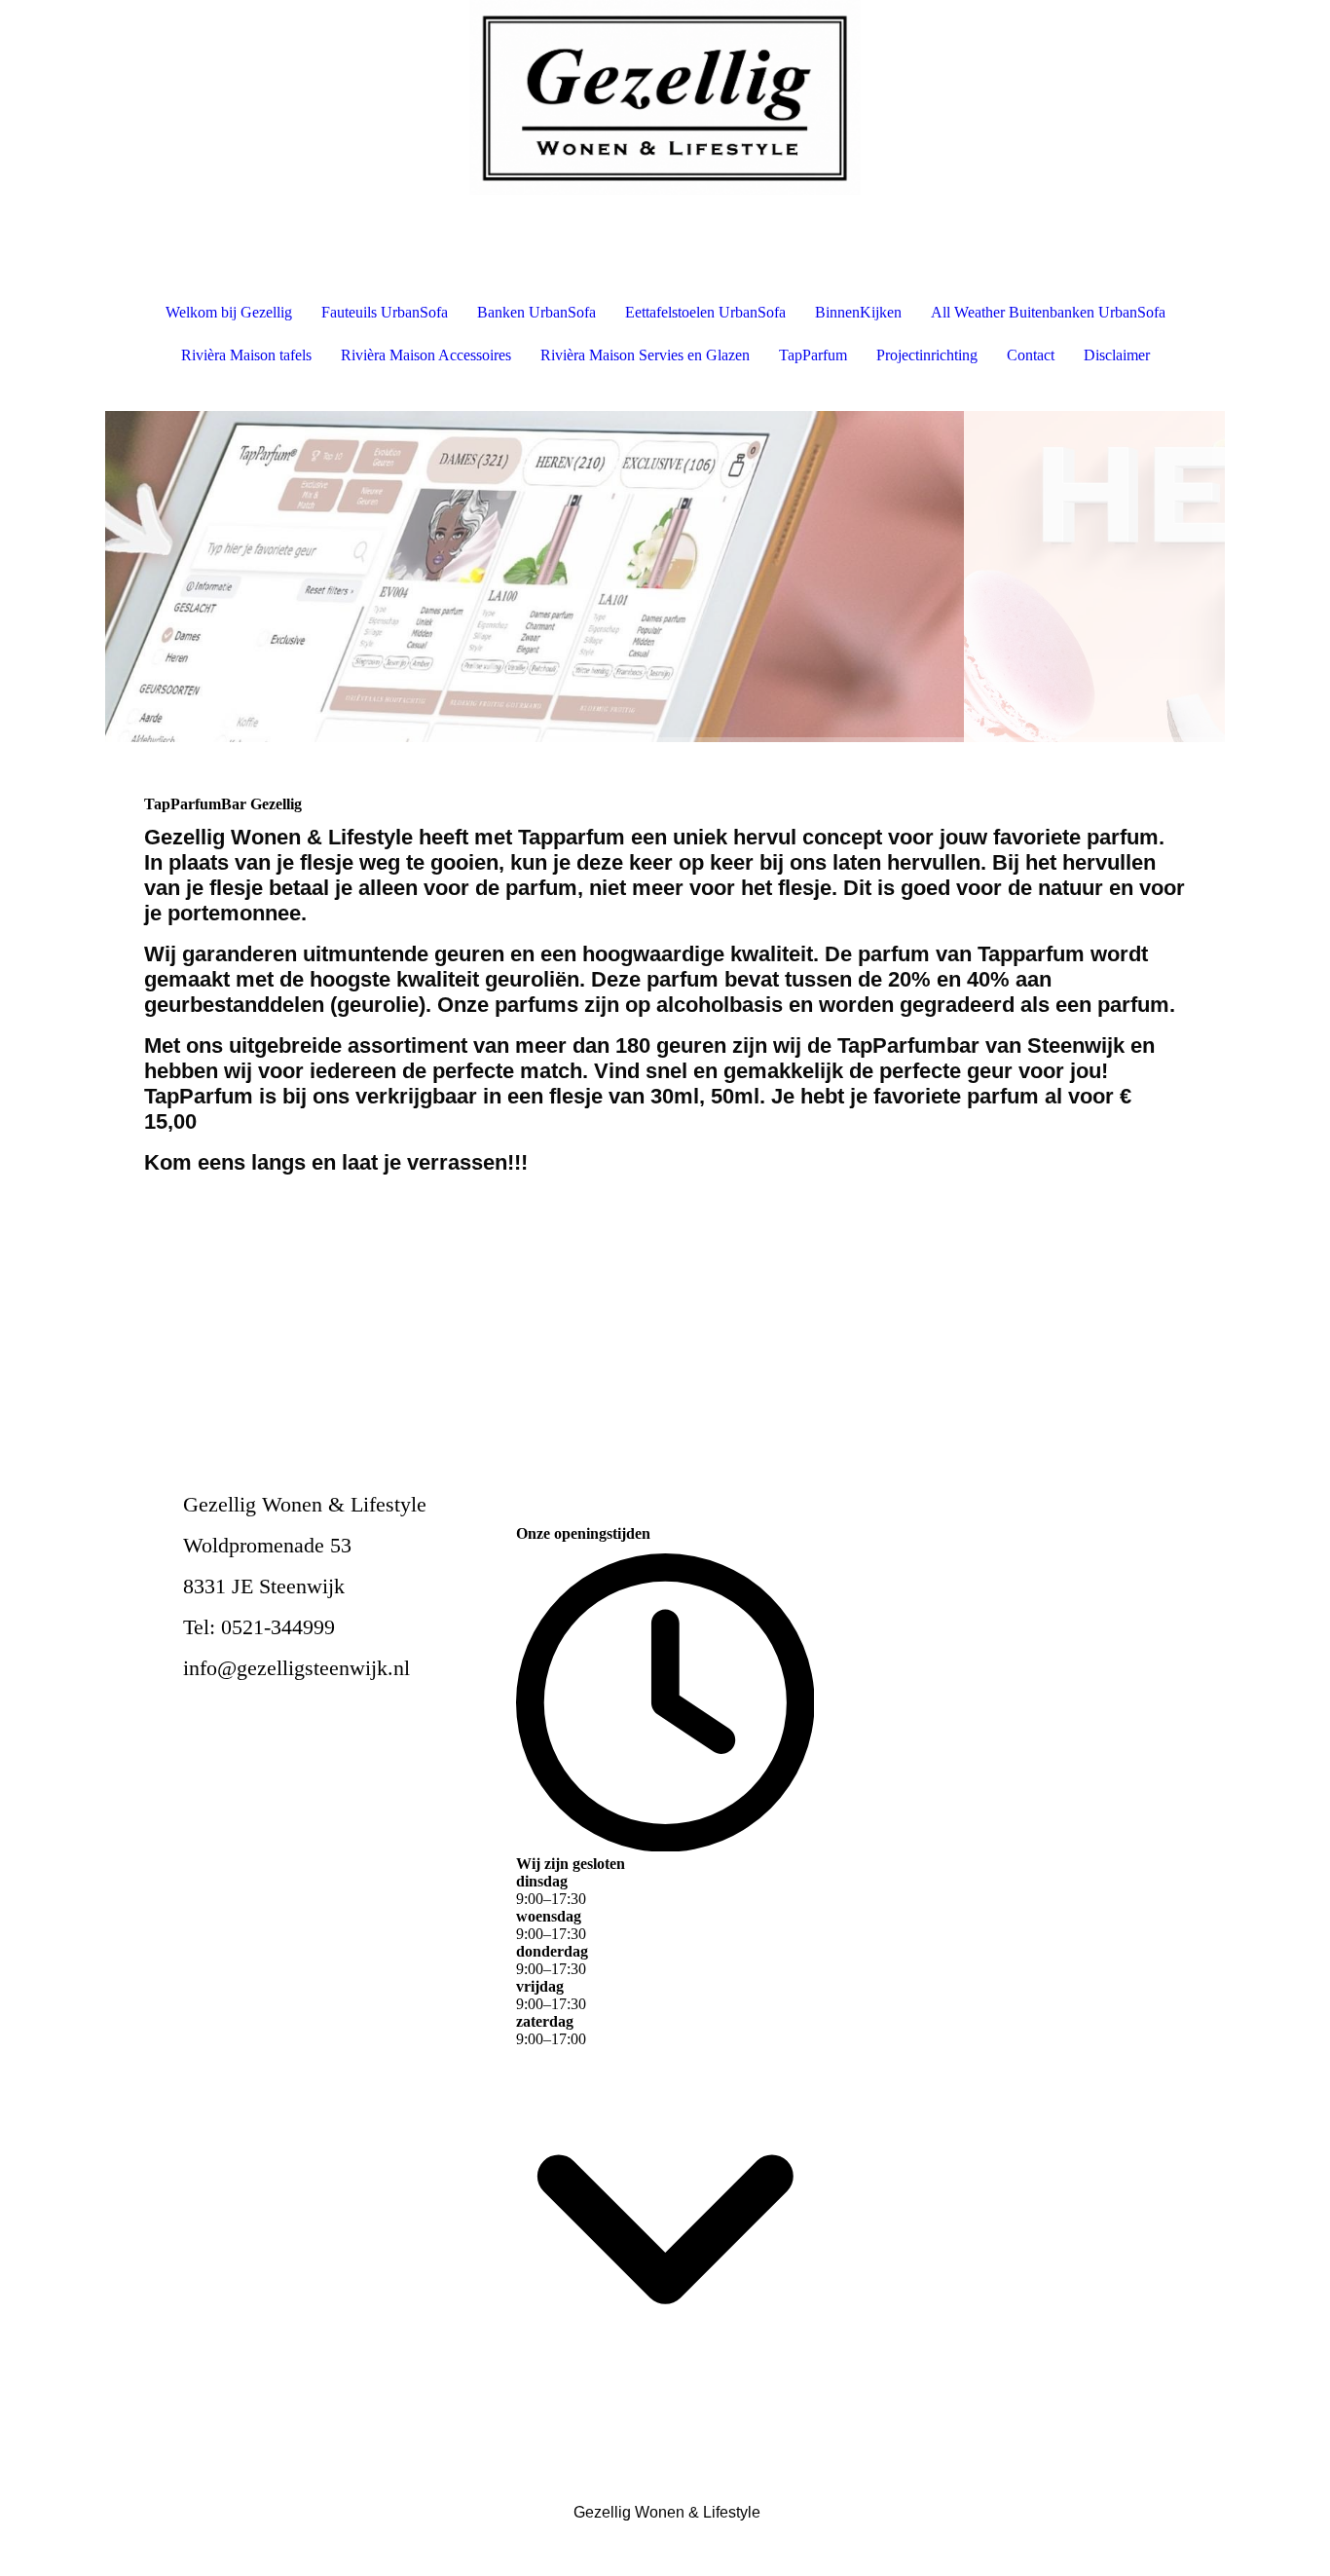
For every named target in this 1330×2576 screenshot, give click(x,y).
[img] (665, 97)
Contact (1031, 355)
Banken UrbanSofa (536, 312)
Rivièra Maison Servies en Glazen (645, 355)
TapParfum (813, 355)
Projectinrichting (927, 355)
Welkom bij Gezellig (229, 312)
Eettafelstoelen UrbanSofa (705, 312)
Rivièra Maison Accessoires (426, 355)
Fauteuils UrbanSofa (385, 312)
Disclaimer (1117, 355)
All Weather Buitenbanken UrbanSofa (1048, 312)
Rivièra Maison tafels (246, 355)
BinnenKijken (858, 312)
